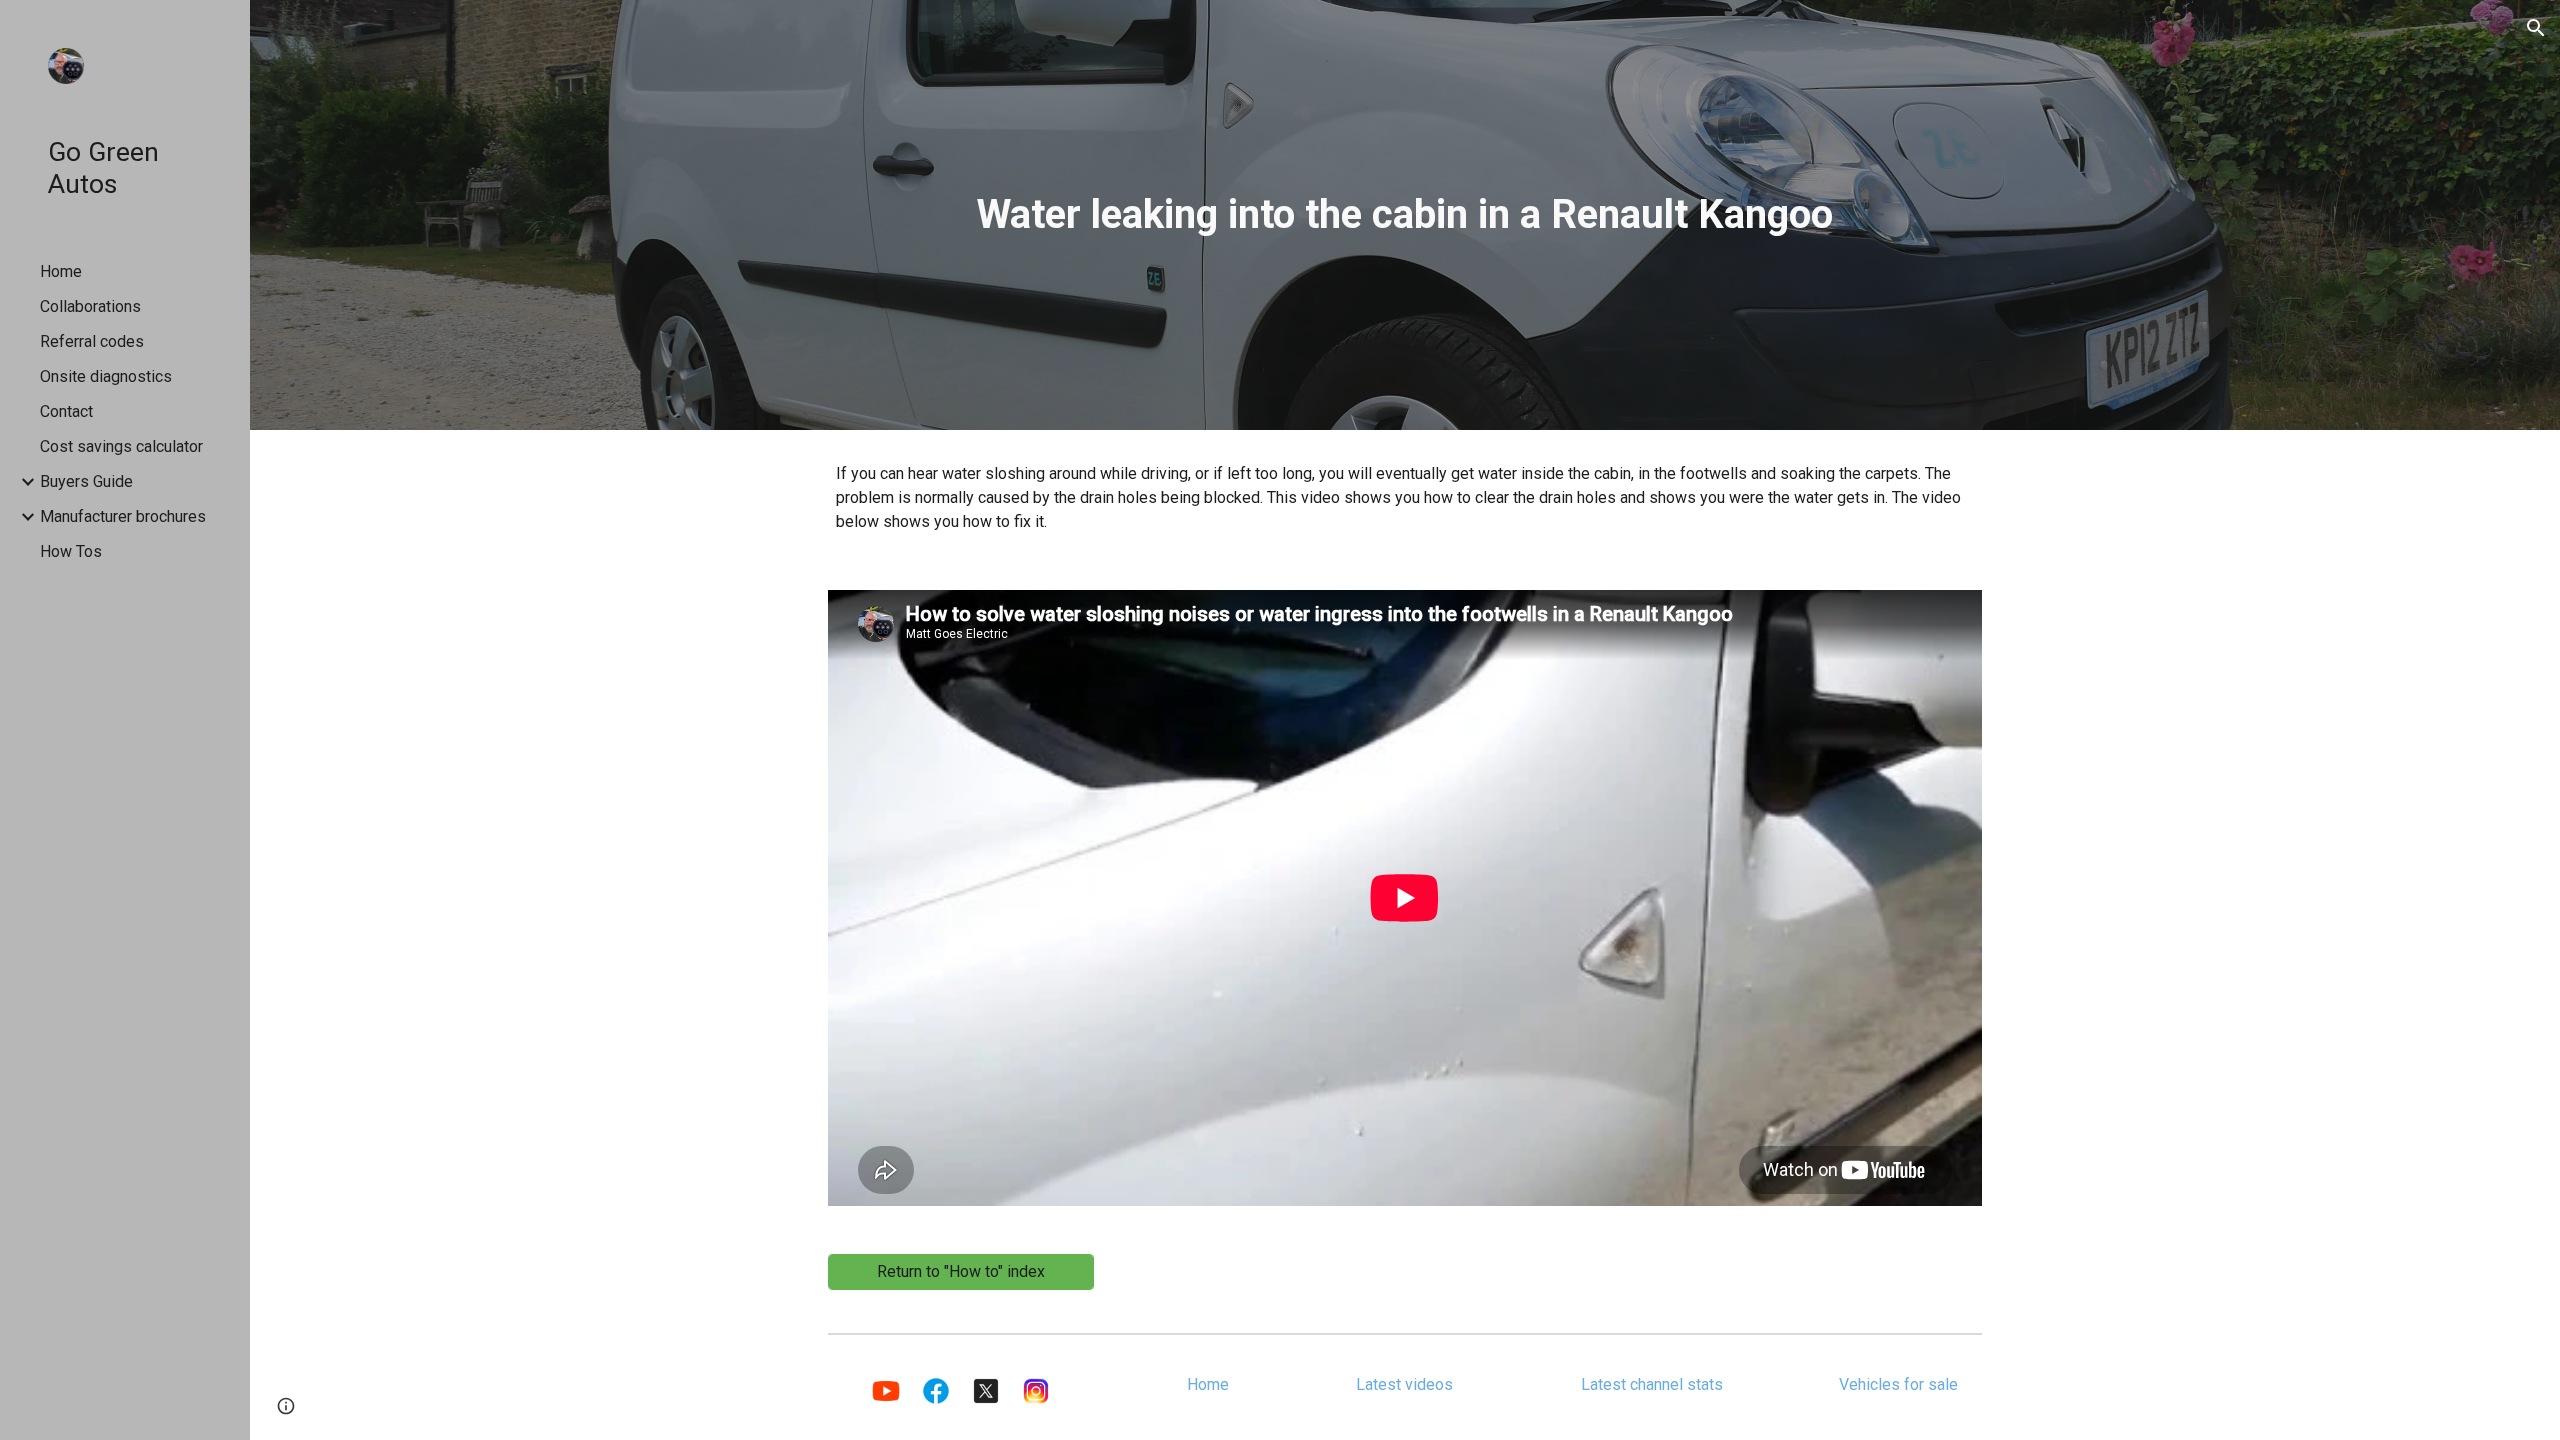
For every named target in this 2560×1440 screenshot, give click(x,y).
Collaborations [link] (90, 306)
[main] (1404, 214)
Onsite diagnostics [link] (106, 376)
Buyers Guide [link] (86, 481)
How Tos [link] (71, 551)
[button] (2536, 28)
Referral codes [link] (92, 341)
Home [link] (61, 271)
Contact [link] (66, 411)
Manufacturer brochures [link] (123, 516)
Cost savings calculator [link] (121, 446)
